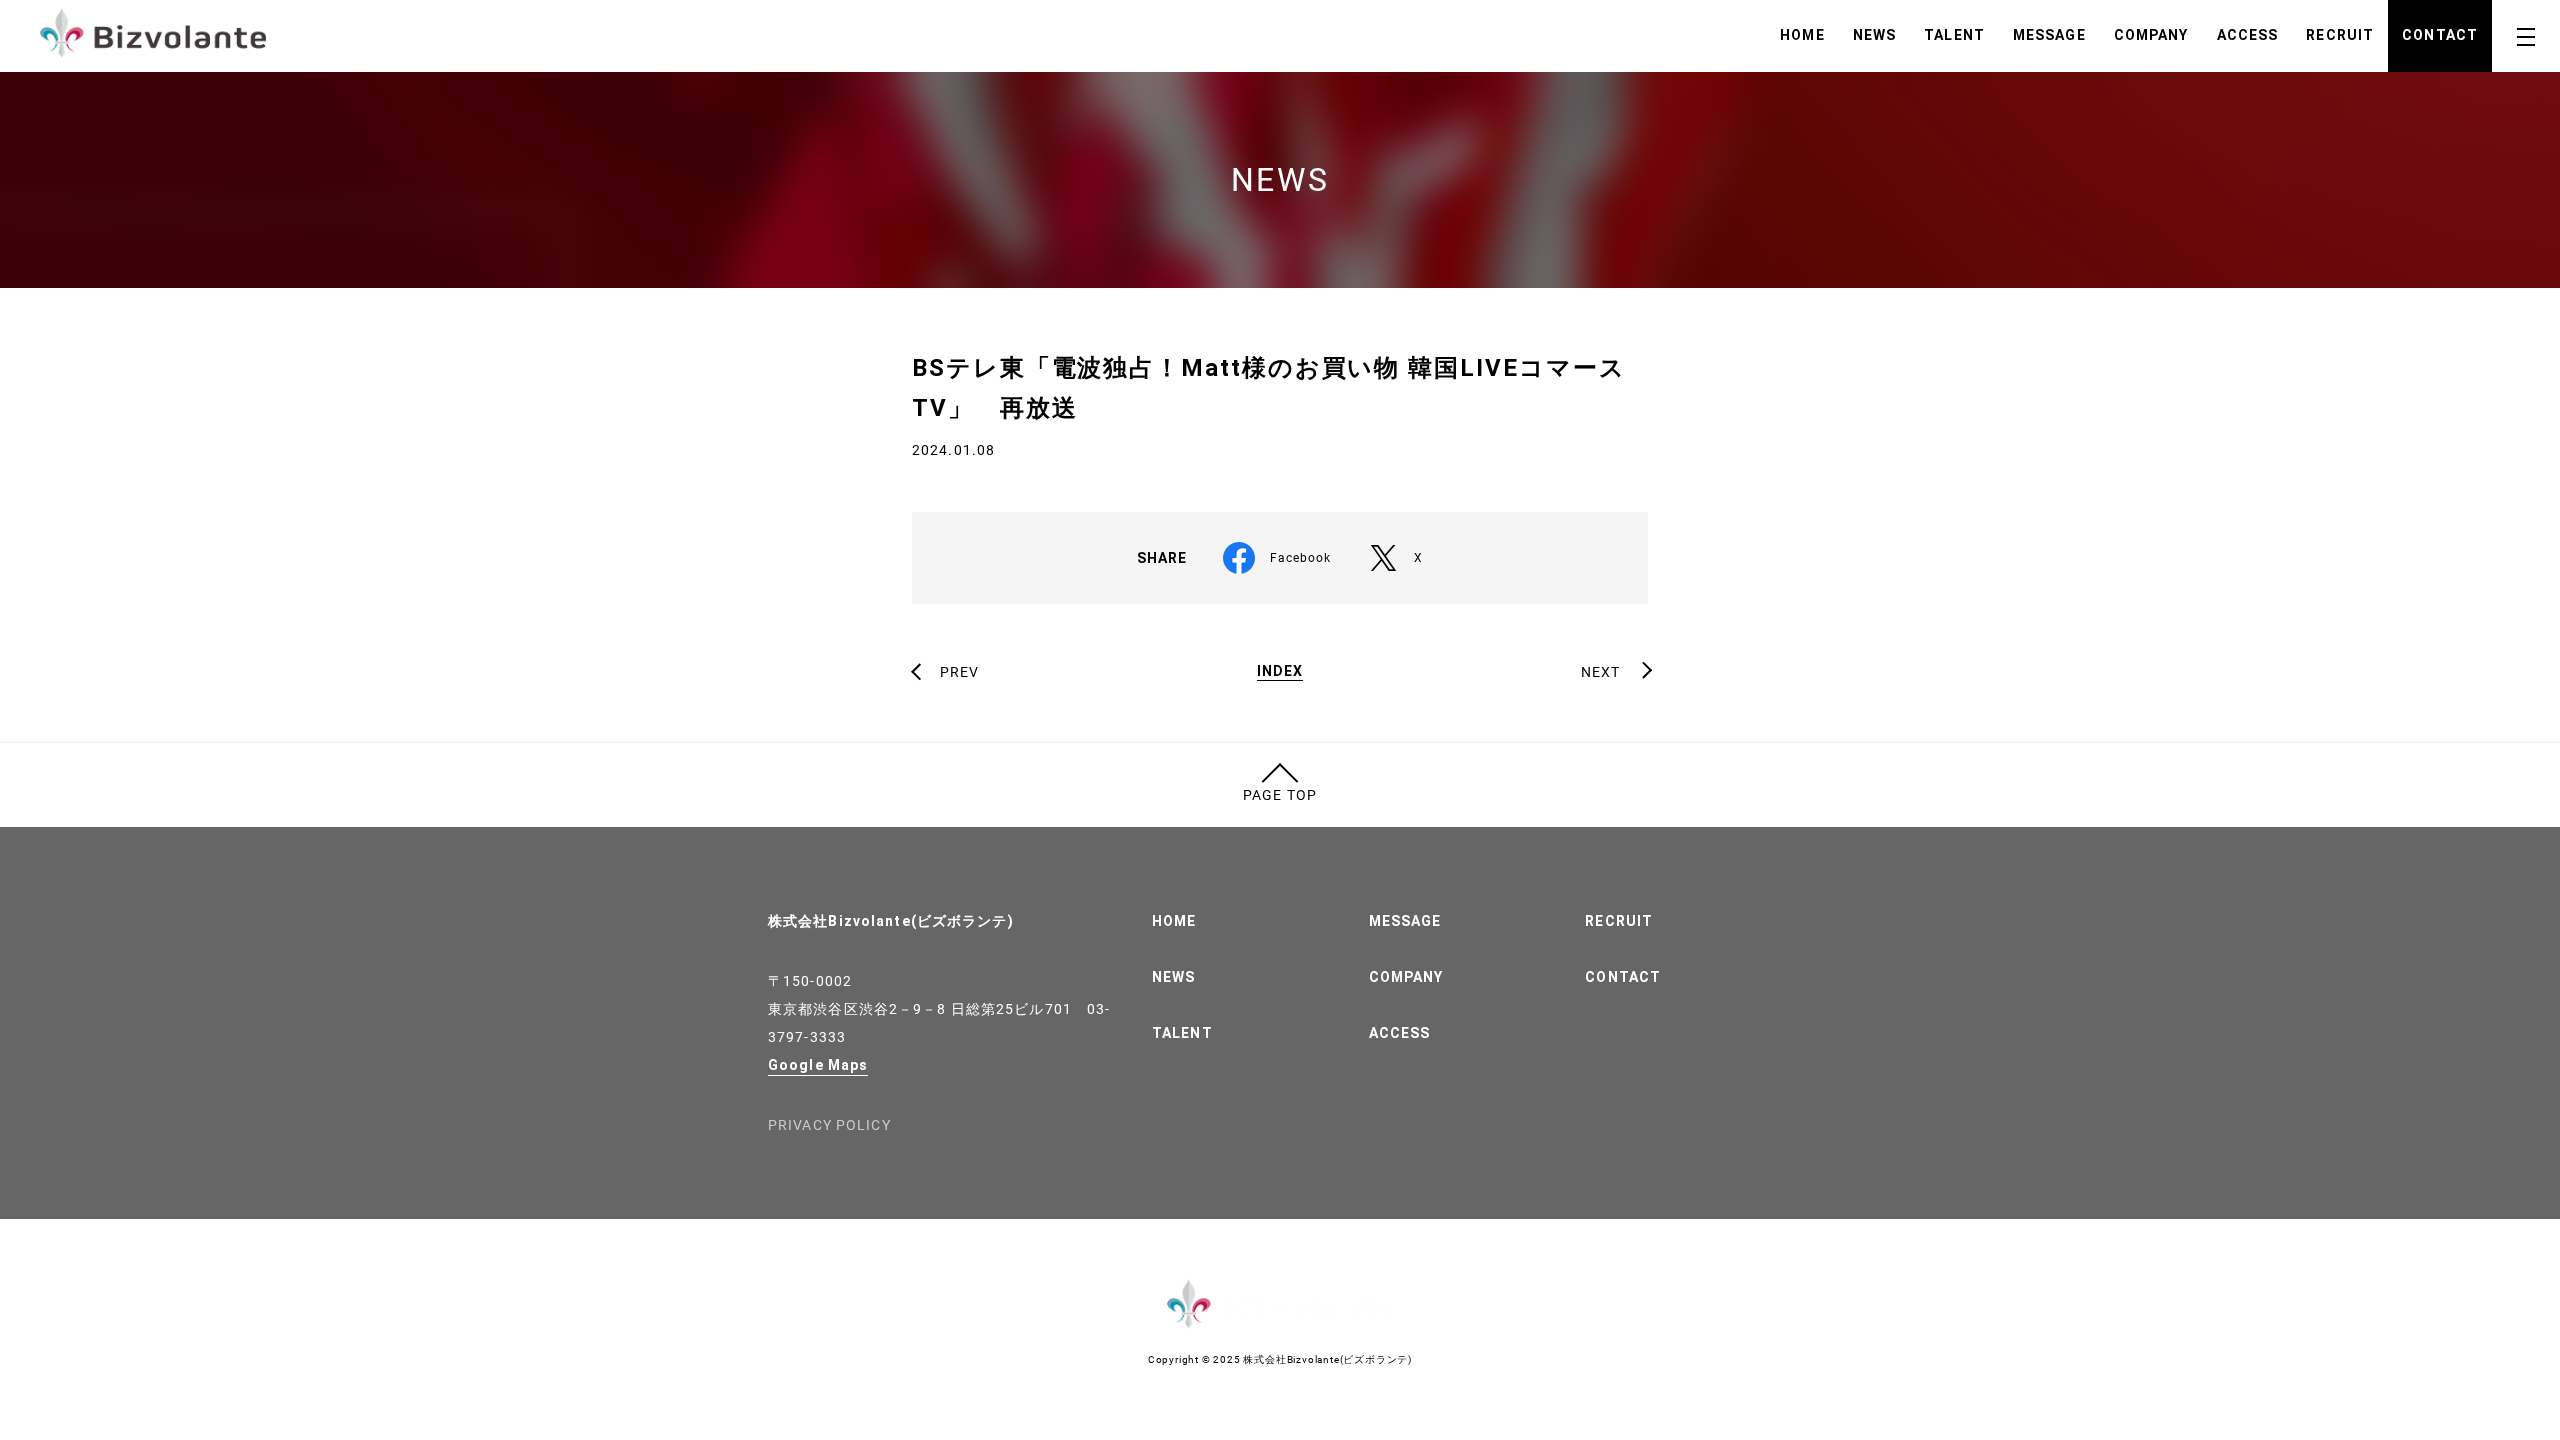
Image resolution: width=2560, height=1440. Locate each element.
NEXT (1600, 672)
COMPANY (2151, 35)
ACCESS (2248, 35)
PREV (959, 672)
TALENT (1954, 35)
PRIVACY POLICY (829, 1125)
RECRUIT (2340, 35)
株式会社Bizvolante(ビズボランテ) (891, 921)
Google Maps (818, 1065)
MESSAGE (2049, 35)
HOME (1802, 35)
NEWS (1874, 35)
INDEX (1280, 671)
